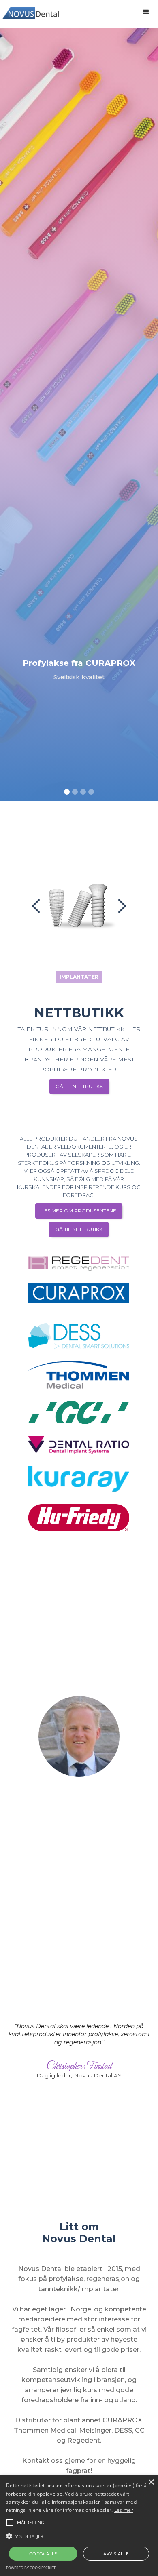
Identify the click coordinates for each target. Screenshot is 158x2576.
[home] (32, 10)
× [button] (151, 2482)
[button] (146, 12)
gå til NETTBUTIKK (79, 1086)
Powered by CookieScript (31, 2568)
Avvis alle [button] (116, 2554)
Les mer (124, 2510)
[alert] (79, 2526)
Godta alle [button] (43, 2554)
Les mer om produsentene (79, 1211)
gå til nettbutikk (79, 1229)
